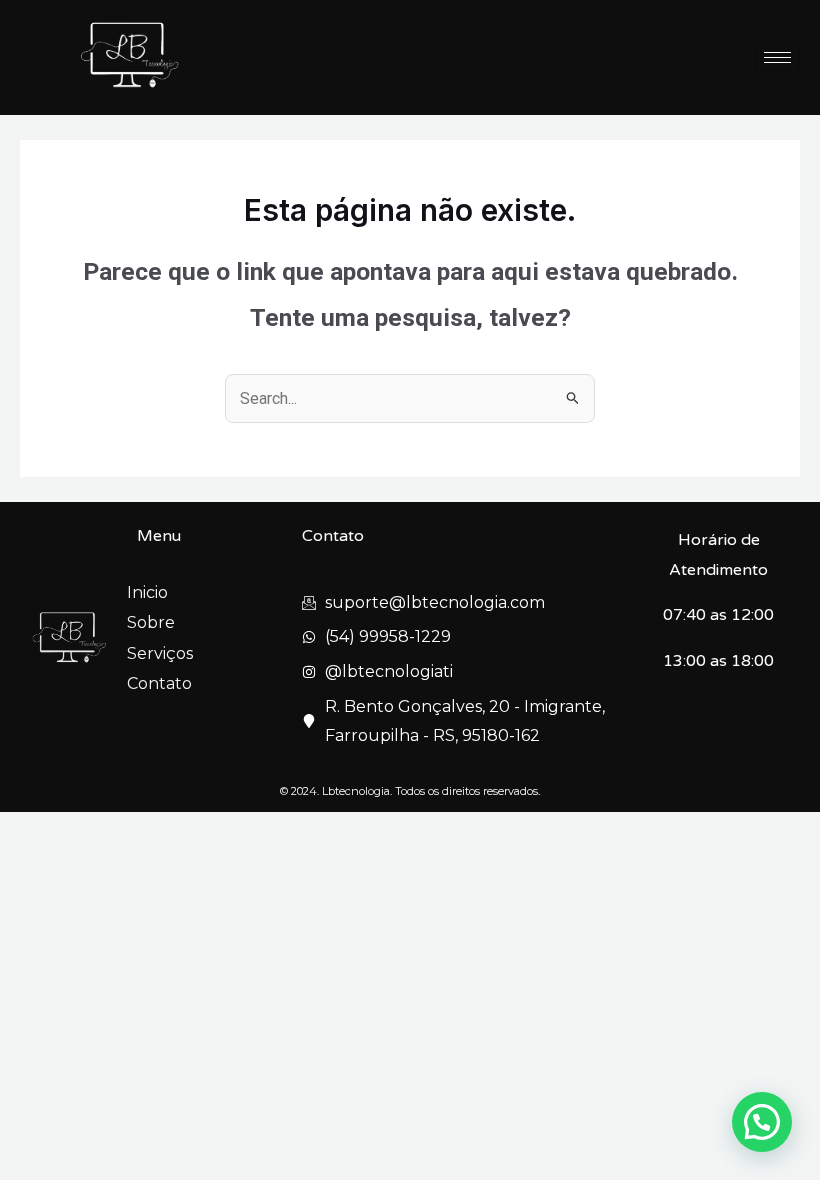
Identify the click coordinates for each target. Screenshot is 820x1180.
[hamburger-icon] (777, 57)
